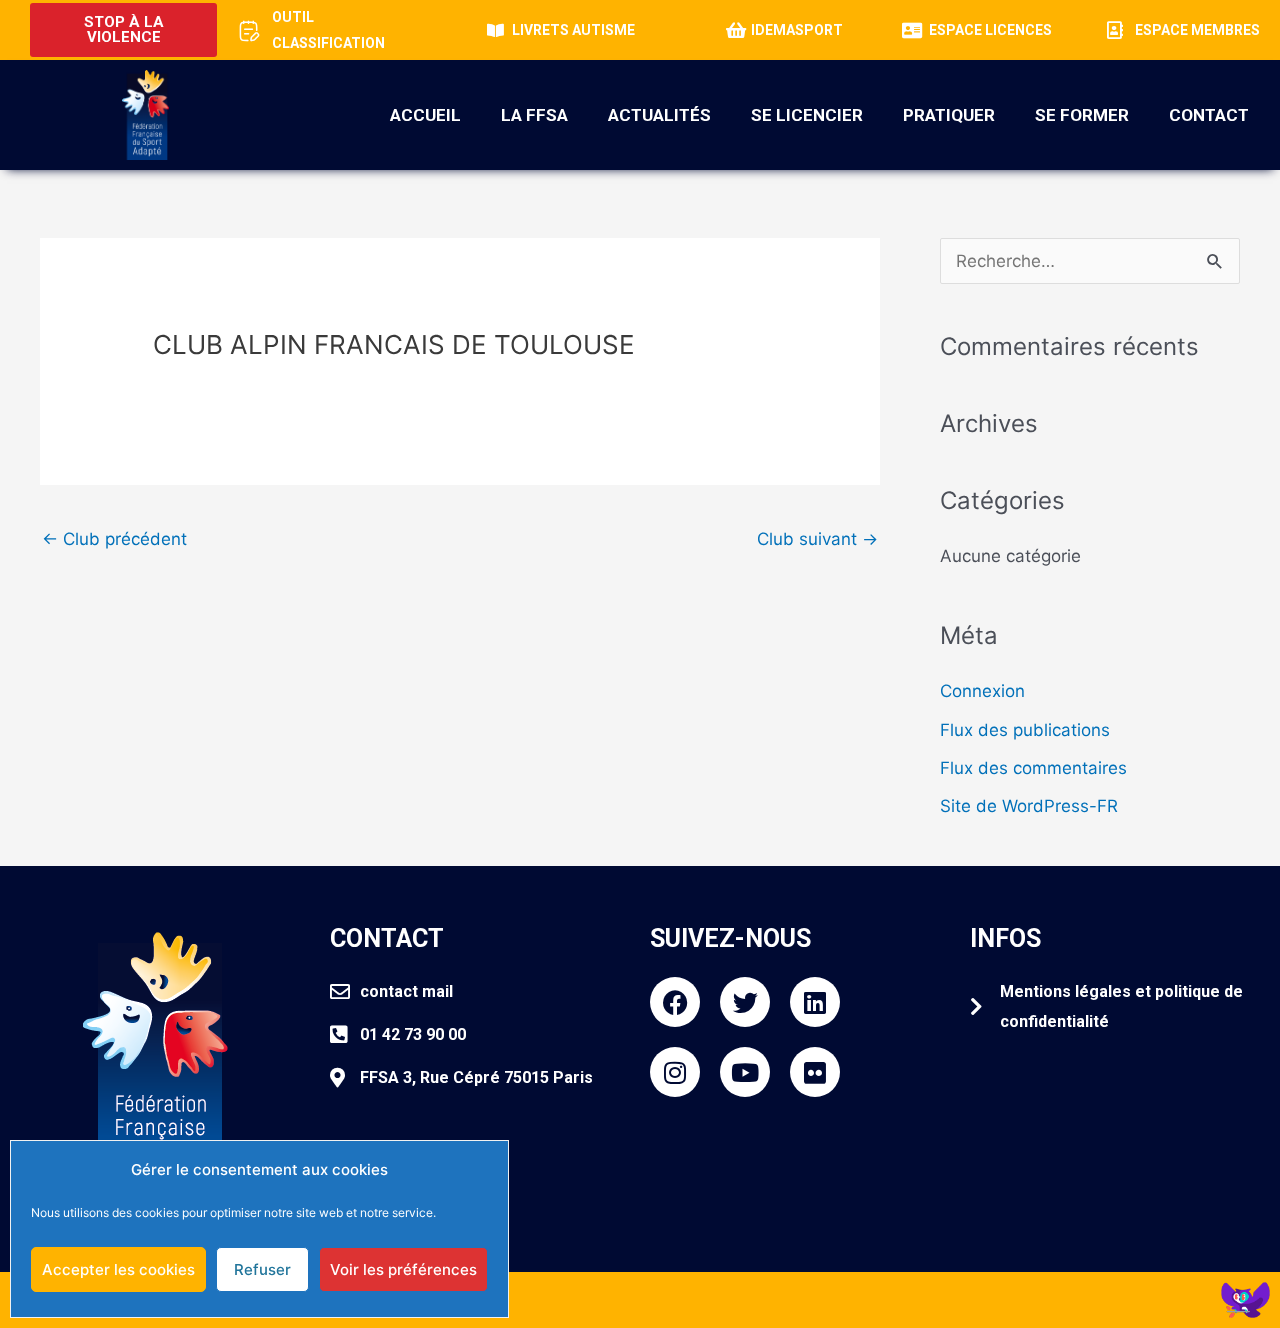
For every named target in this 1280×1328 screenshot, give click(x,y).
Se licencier (807, 115)
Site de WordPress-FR (1029, 806)
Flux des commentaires (1033, 768)
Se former (1082, 115)
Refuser (262, 1269)
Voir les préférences (403, 1269)
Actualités (659, 115)
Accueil (425, 115)
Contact (1209, 115)
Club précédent (114, 539)
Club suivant (817, 539)
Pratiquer (949, 115)
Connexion (982, 691)
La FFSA (534, 115)
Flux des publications (1025, 730)
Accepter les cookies (118, 1269)
